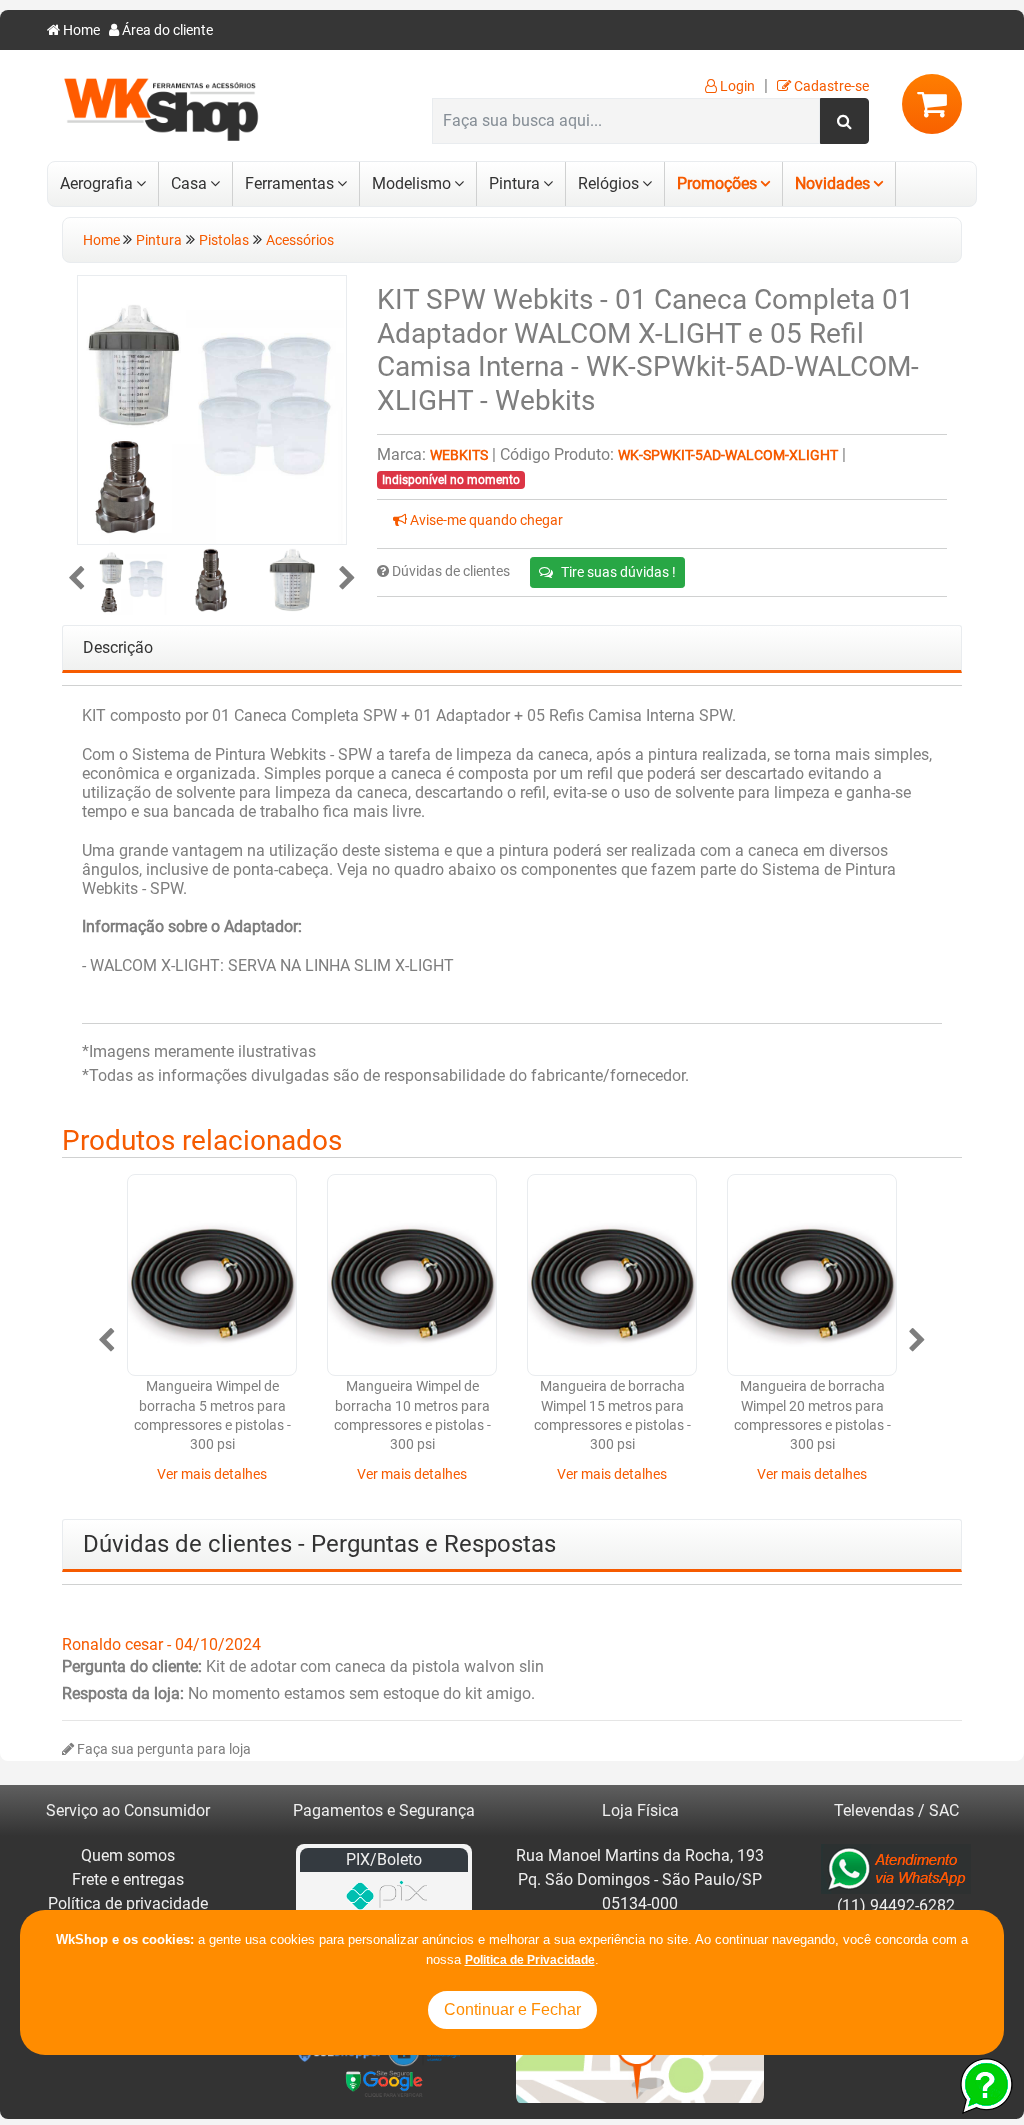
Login (736, 86)
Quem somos (128, 1855)
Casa (189, 183)
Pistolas (224, 240)
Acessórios (300, 240)
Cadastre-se (830, 86)
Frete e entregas (128, 1879)
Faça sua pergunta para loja (162, 1749)
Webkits (459, 455)
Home (80, 30)
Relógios (608, 183)
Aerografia (96, 183)
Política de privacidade (128, 1903)
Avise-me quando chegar (485, 520)
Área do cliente (166, 30)
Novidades (832, 183)
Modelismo (411, 183)
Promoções (717, 183)
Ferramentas (289, 183)
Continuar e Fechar (512, 2009)
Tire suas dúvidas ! (618, 572)
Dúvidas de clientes (449, 571)
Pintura (514, 183)
